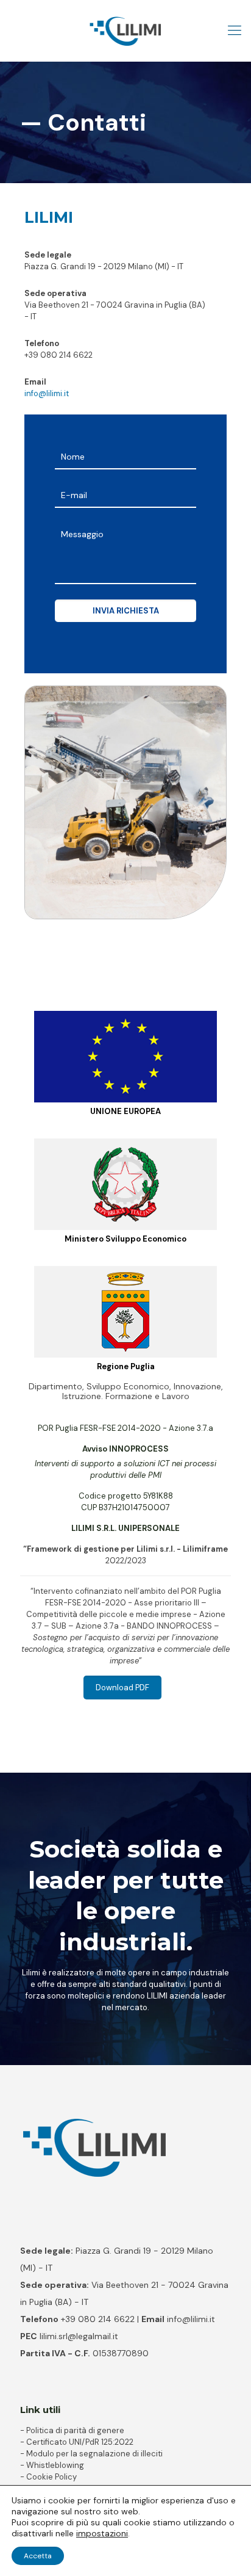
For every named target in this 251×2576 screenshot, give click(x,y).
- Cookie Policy (48, 2477)
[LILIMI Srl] (125, 31)
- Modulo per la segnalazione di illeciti (91, 2454)
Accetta (38, 2556)
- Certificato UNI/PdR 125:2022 (77, 2442)
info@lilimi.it (47, 393)
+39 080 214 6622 (58, 355)
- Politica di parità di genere (72, 2430)
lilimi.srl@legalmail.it (79, 2336)
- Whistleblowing (52, 2465)
